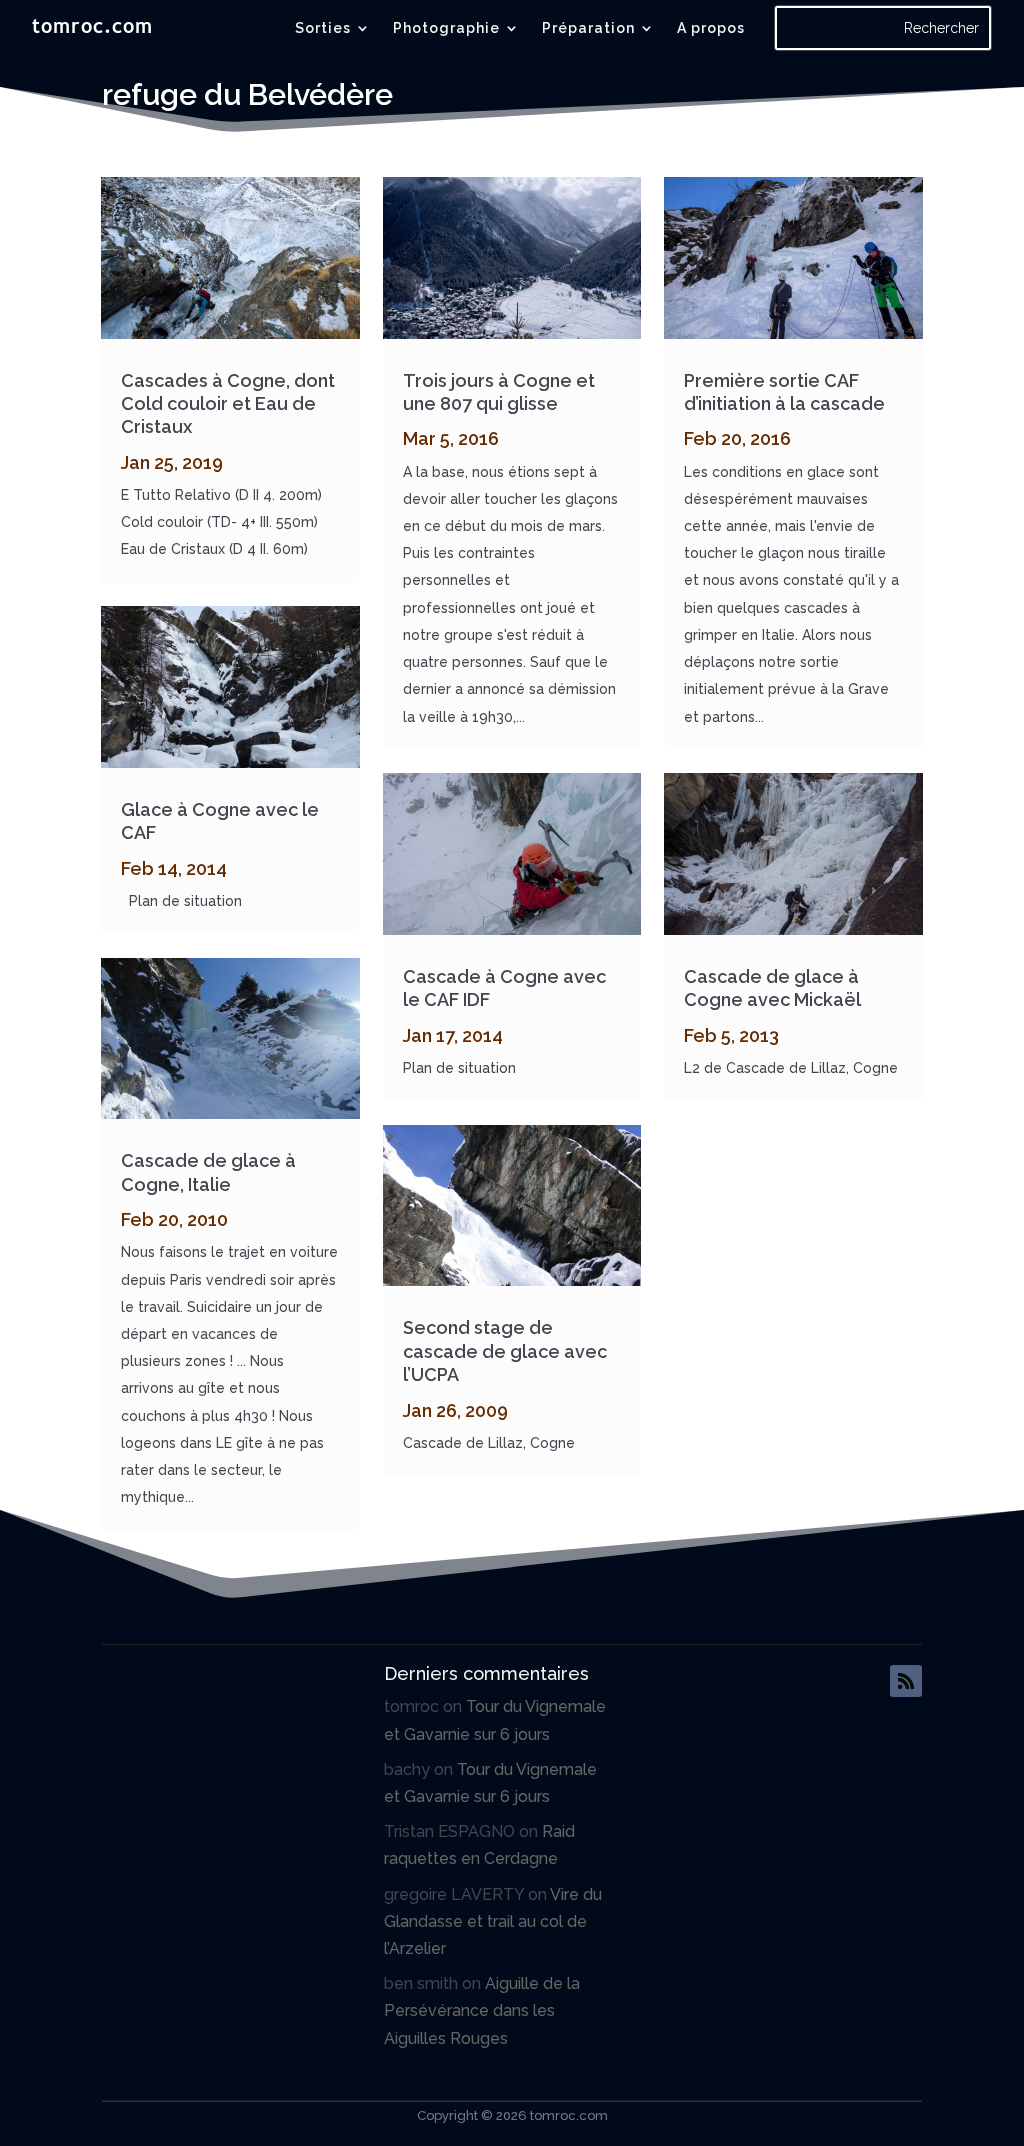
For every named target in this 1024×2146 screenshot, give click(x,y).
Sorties (323, 28)
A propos (711, 28)
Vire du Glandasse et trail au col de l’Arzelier (493, 1921)
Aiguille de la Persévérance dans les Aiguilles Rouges (482, 2010)
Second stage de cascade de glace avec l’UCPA (505, 1351)
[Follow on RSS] (906, 1681)
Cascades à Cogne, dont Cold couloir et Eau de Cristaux (228, 404)
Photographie (446, 28)
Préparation (588, 28)
